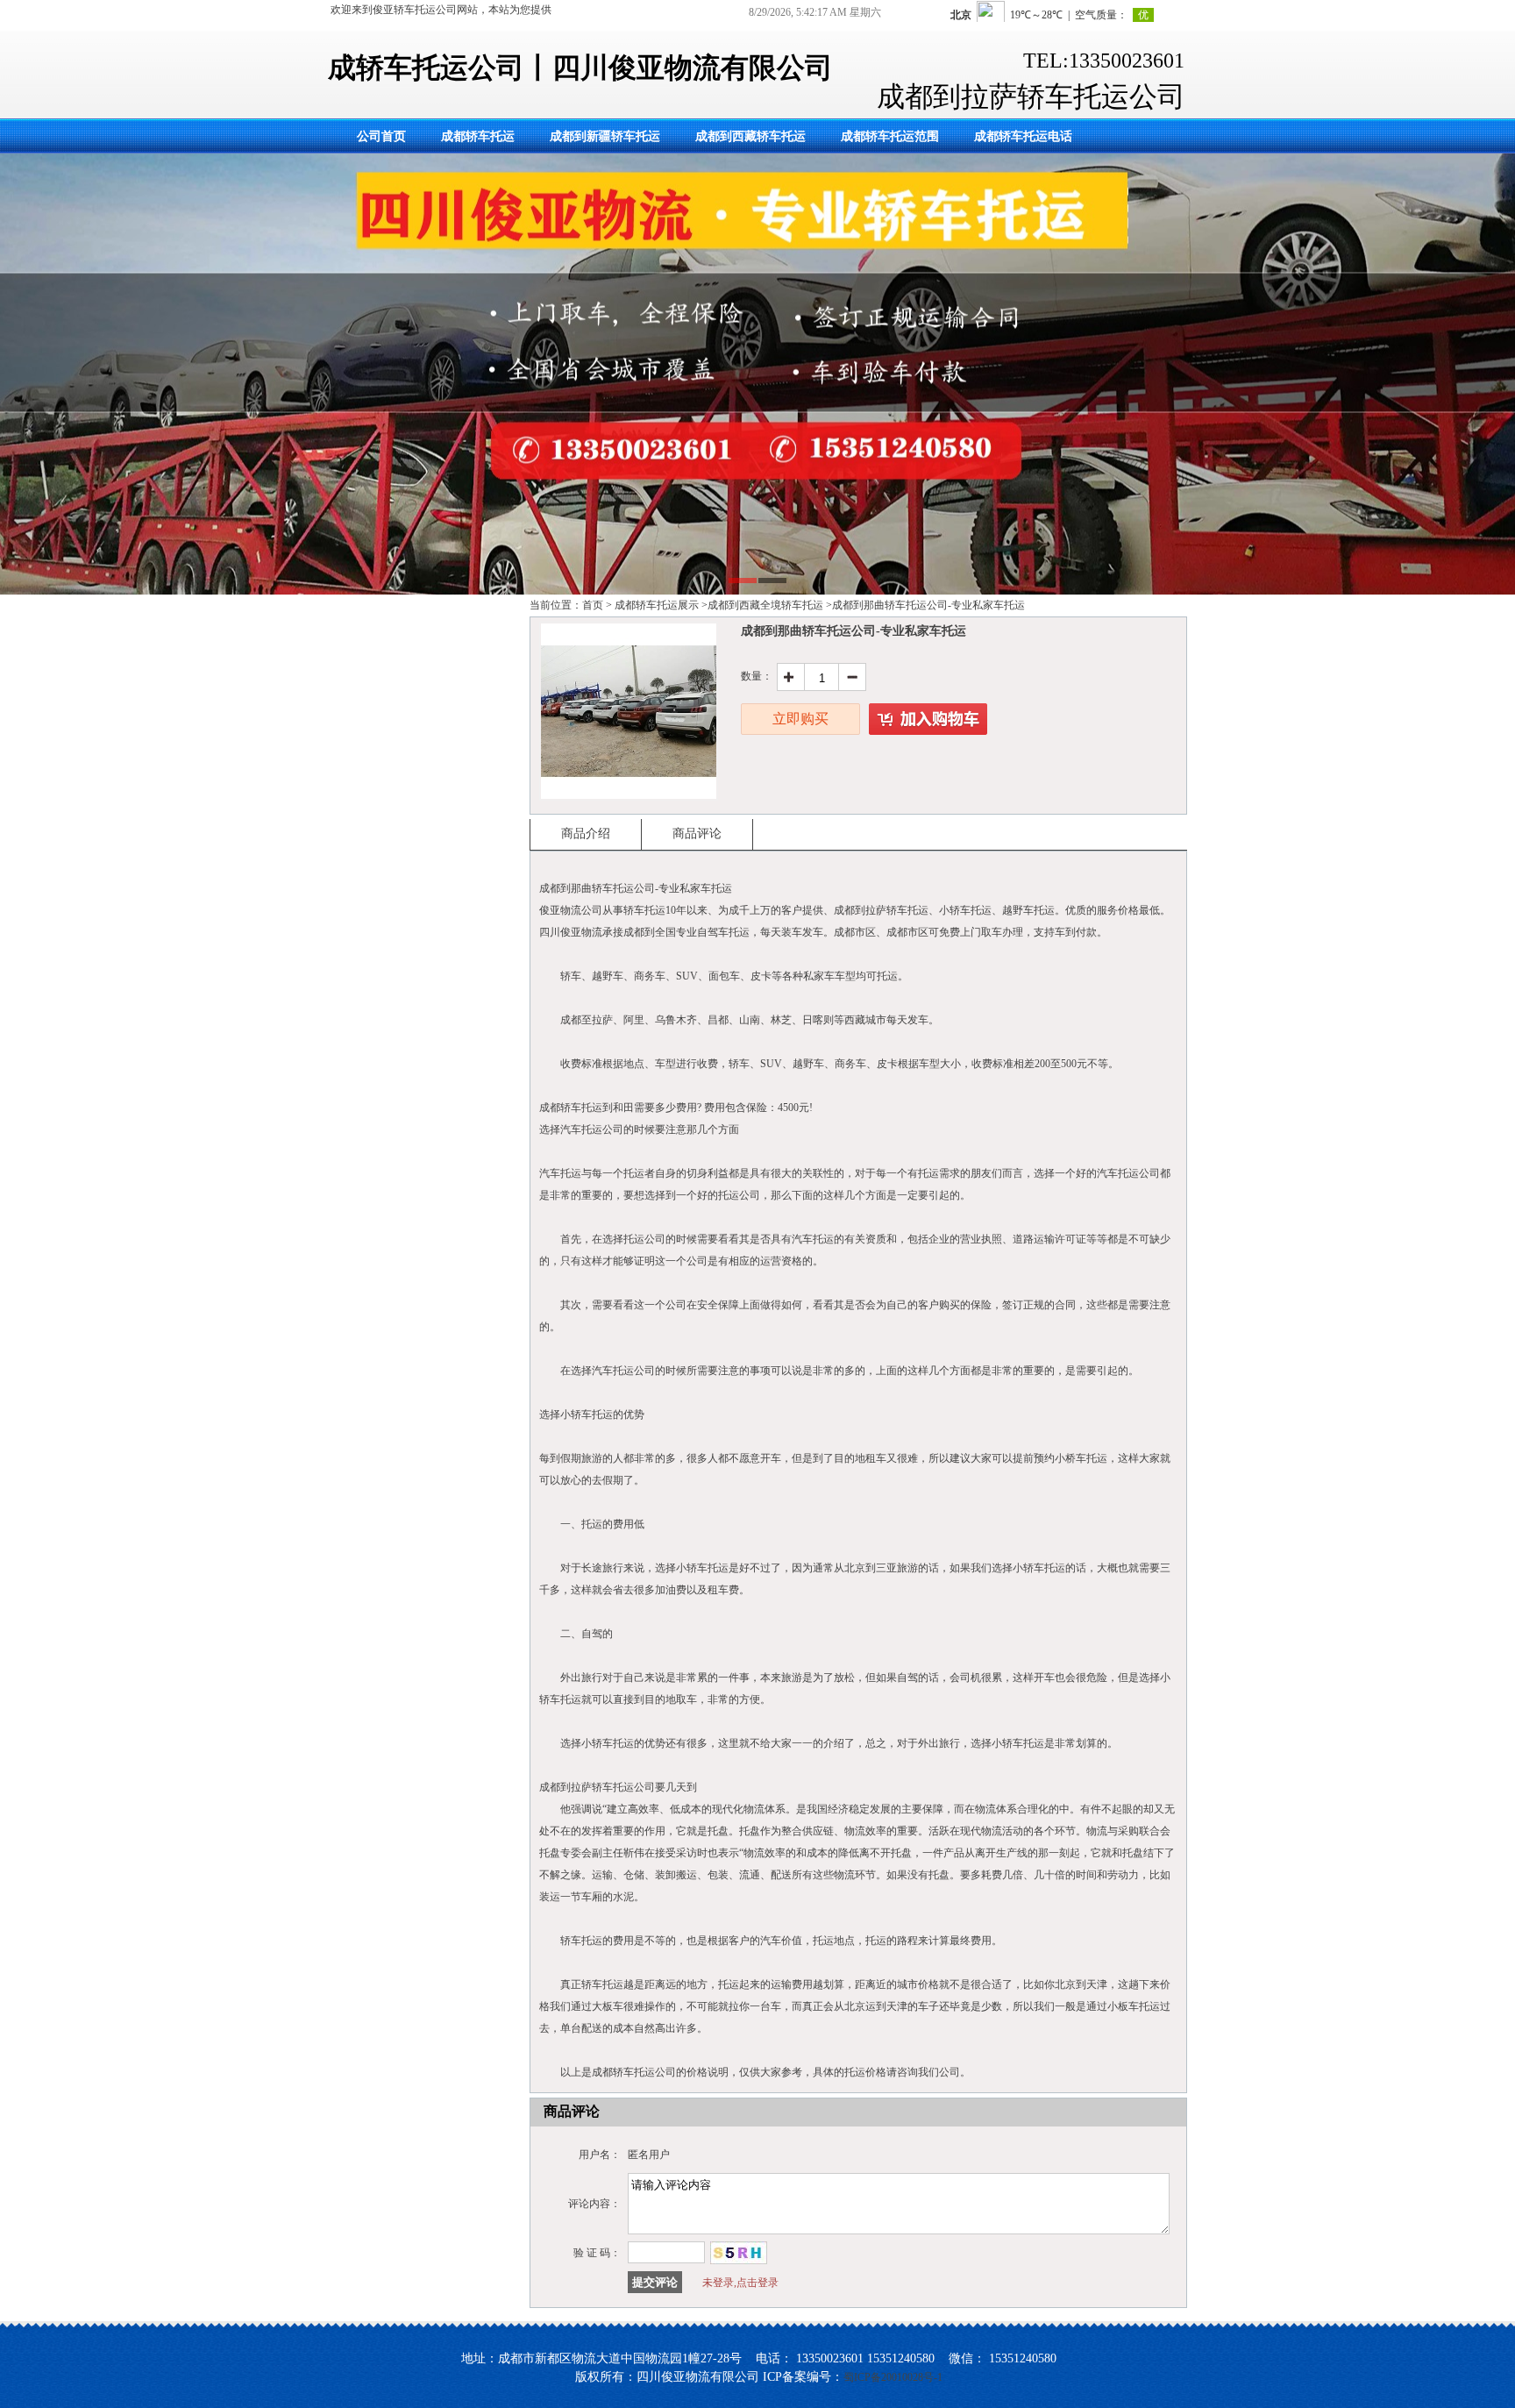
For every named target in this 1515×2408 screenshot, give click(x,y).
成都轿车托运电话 (1023, 136)
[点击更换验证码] (739, 2253)
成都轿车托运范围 (890, 136)
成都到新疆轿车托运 (605, 136)
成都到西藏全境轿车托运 (765, 605)
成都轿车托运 (478, 136)
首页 (593, 605)
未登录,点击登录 (740, 2283)
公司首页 (381, 136)
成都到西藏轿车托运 (750, 136)
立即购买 (800, 719)
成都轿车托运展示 (657, 605)
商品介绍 (586, 834)
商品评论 (697, 834)
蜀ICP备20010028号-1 (893, 2377)
